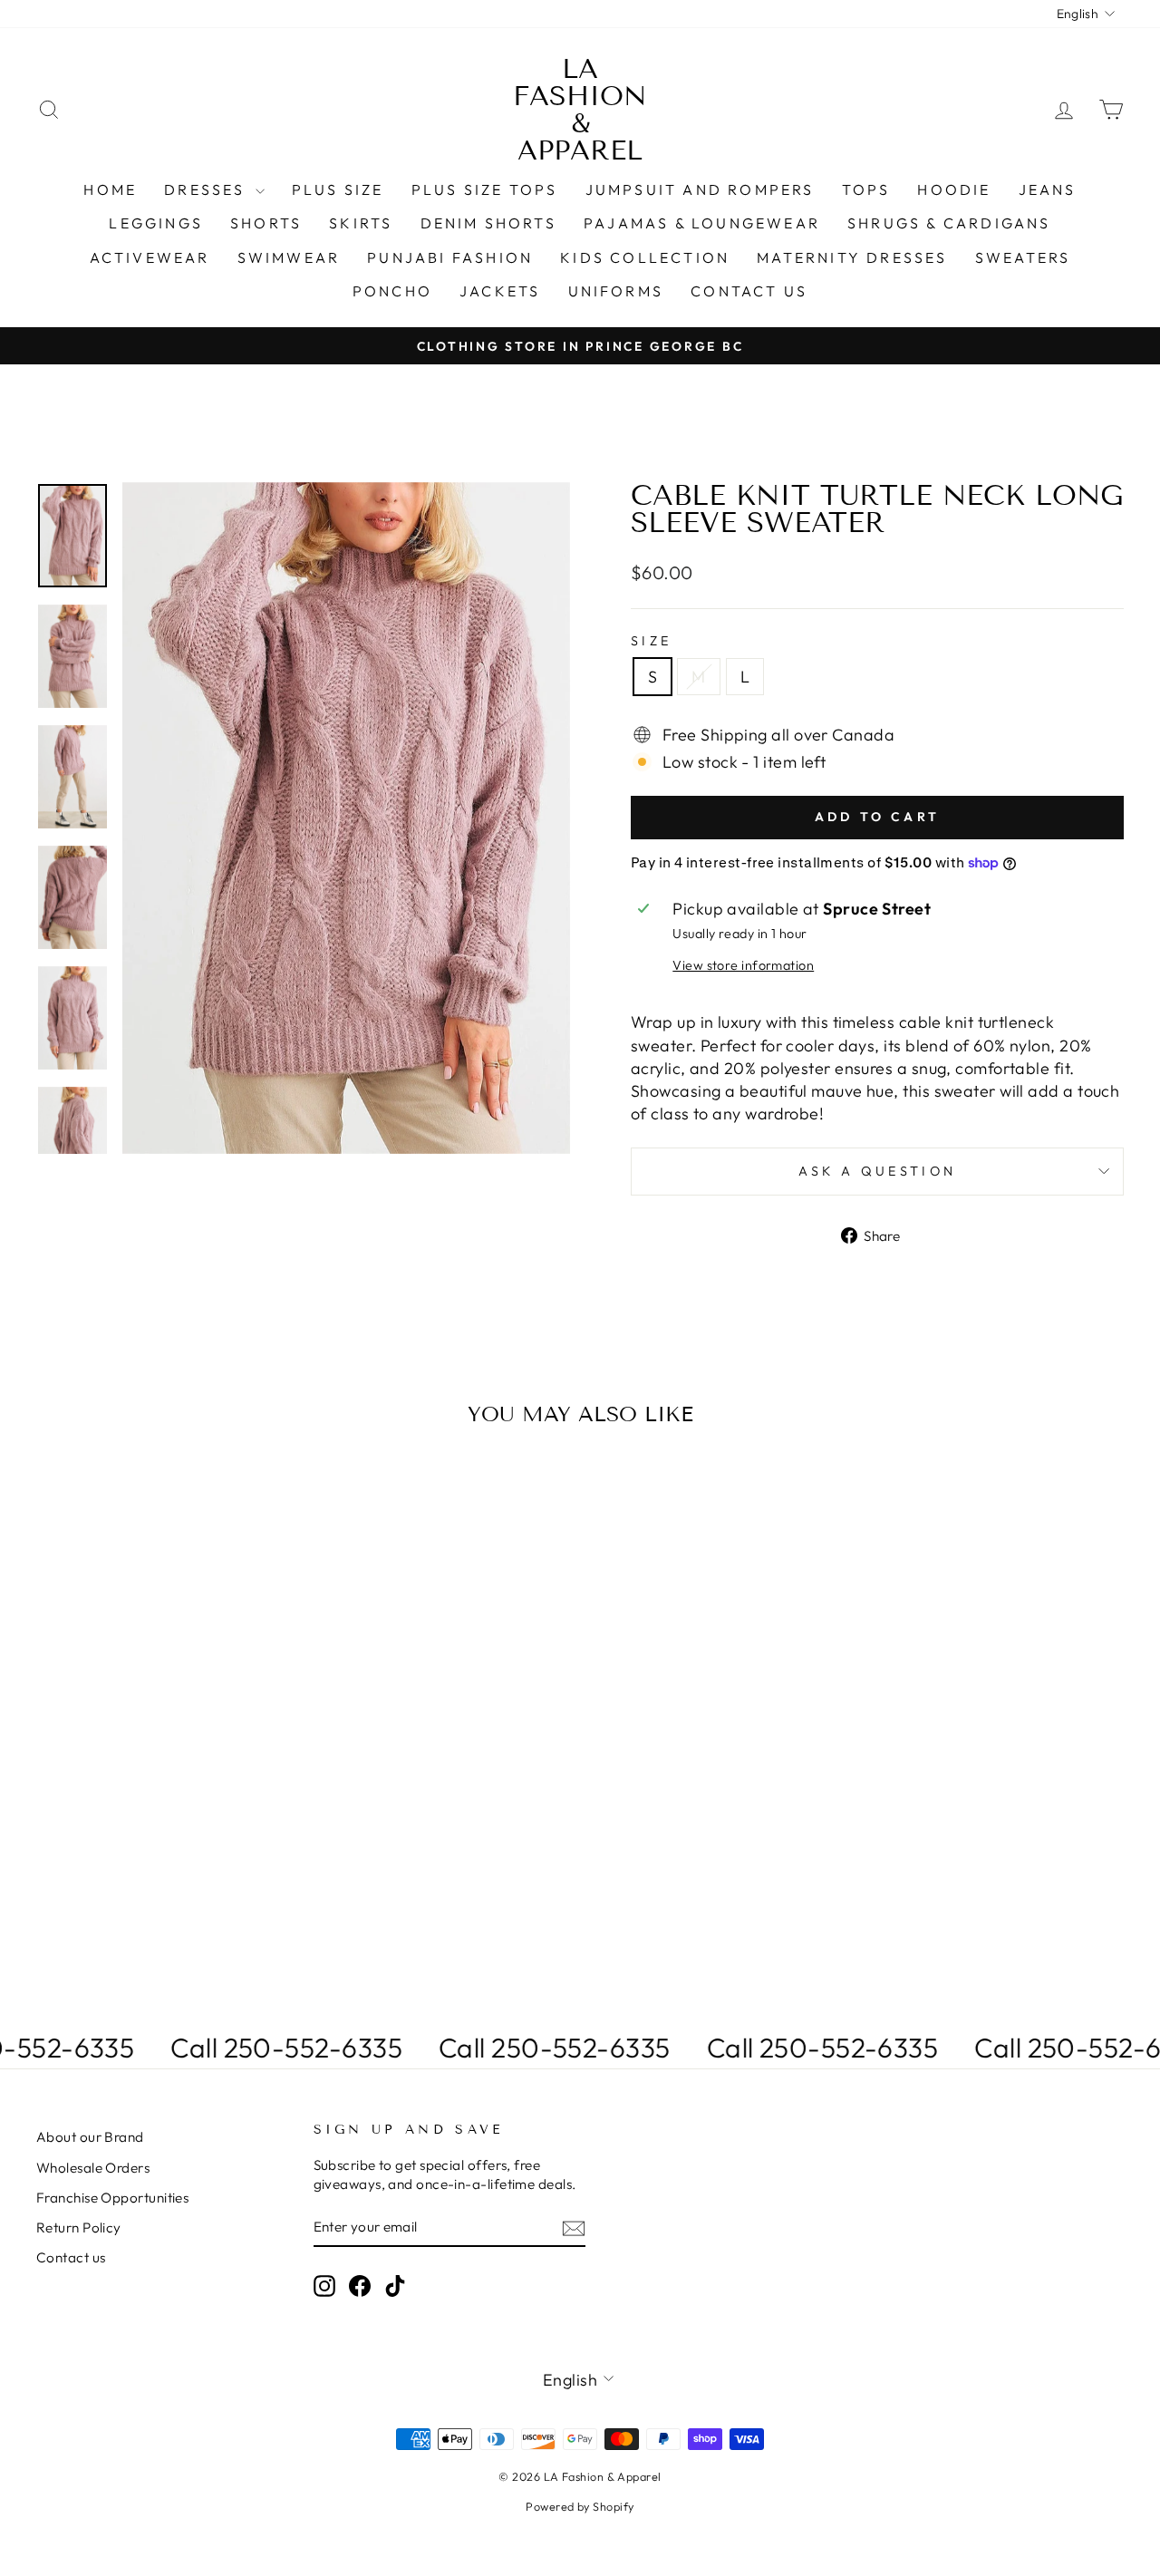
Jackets (500, 291)
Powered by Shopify (580, 2506)
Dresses (208, 189)
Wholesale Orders (93, 2168)
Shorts (266, 223)
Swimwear (289, 257)
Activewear (150, 257)
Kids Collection (645, 257)
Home (110, 189)
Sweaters (1023, 257)
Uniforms (616, 291)
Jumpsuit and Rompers (700, 189)
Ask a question (877, 1171)
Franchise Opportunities (112, 2198)
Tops (866, 189)
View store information (743, 965)
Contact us (749, 291)
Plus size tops (485, 189)
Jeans (1048, 189)
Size (651, 641)
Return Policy (79, 2227)
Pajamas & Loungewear (702, 223)
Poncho (392, 291)
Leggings (156, 223)
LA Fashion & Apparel (580, 110)
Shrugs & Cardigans (949, 223)
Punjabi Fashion (450, 257)
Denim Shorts (488, 223)
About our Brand (90, 2137)
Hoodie (954, 189)
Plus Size (338, 189)
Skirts (361, 223)
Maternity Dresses (852, 257)
